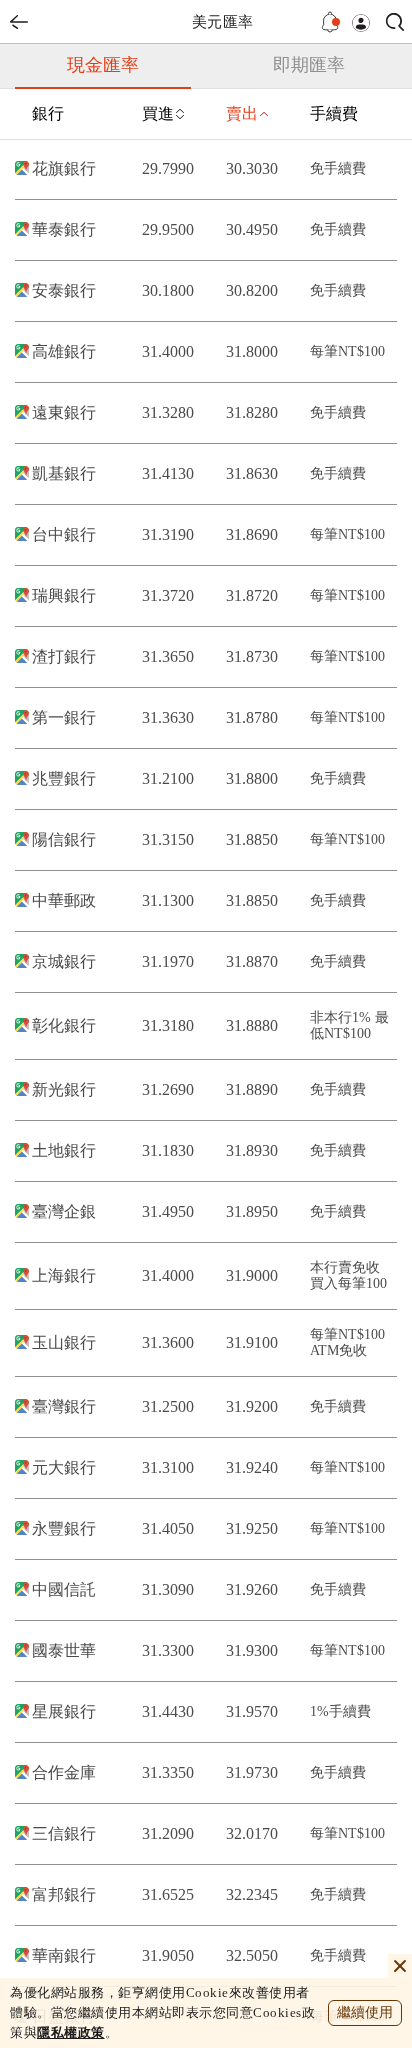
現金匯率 (103, 65)
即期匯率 (309, 65)
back (19, 22)
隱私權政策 (71, 2032)
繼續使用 (365, 2012)
